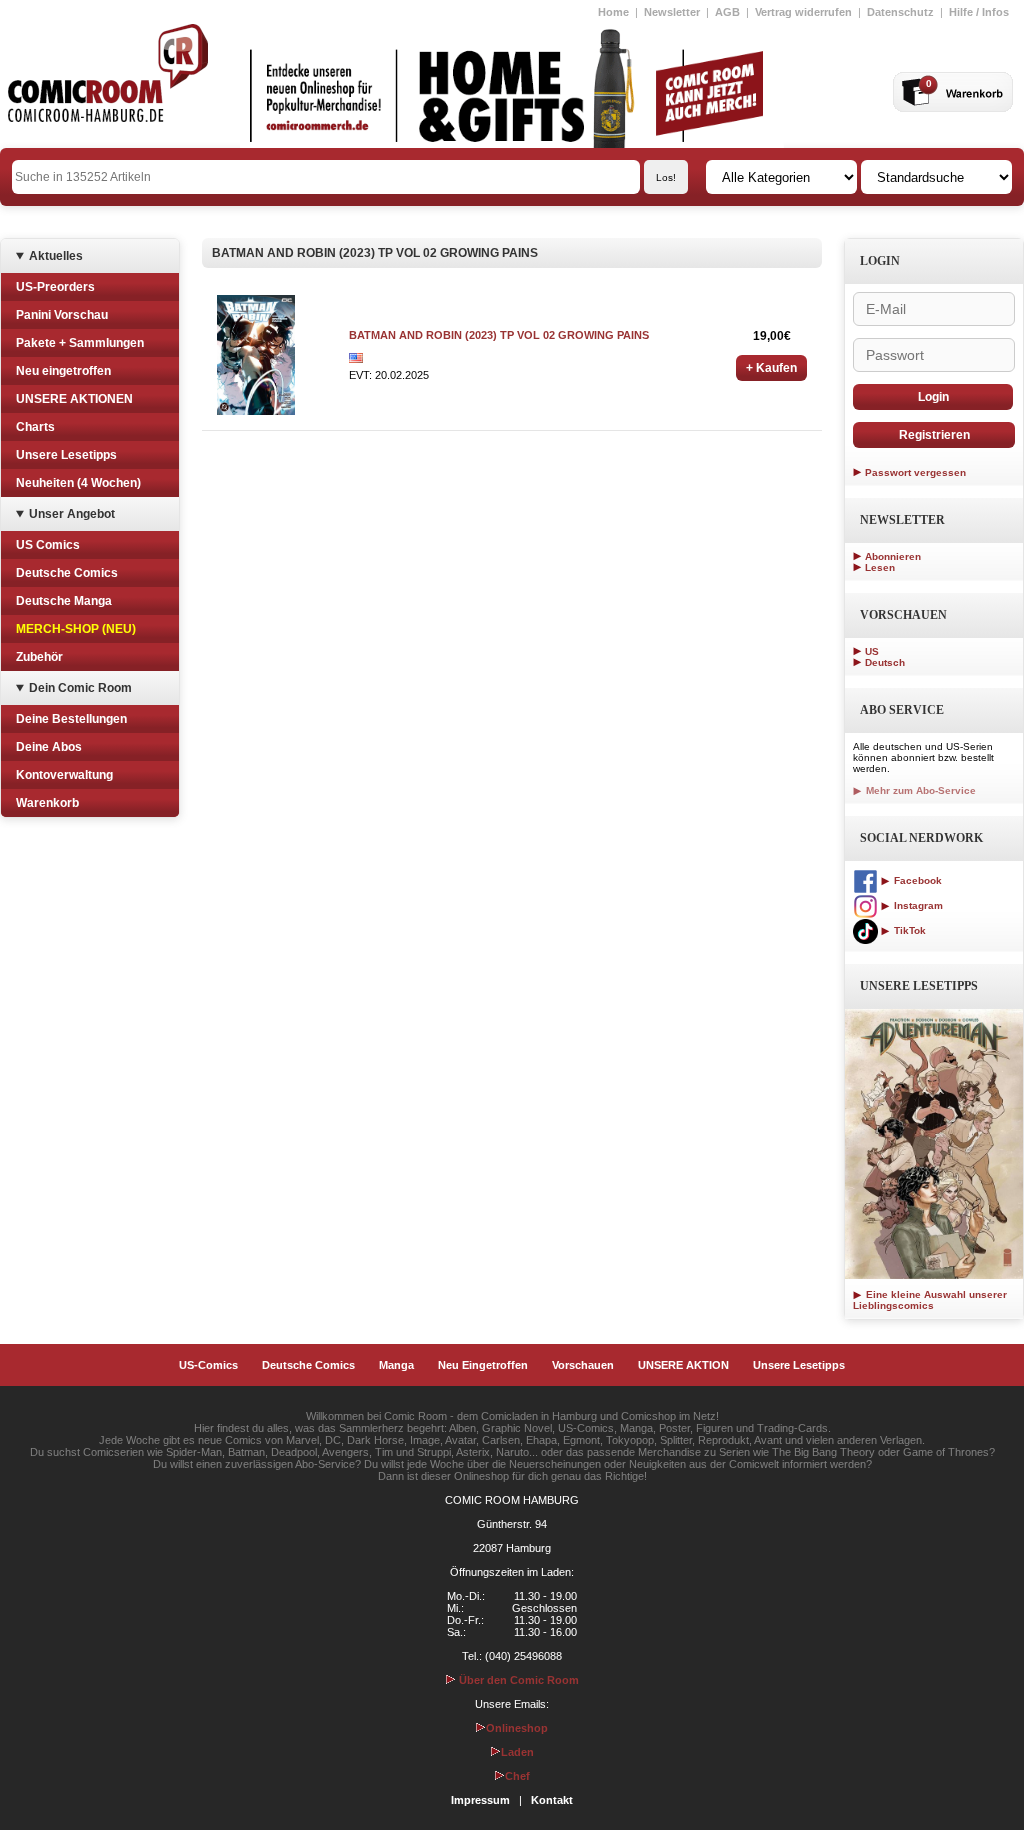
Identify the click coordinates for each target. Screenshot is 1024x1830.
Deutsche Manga (64, 601)
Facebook (916, 880)
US (872, 651)
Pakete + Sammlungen (80, 343)
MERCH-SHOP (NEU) (76, 629)
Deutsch (885, 662)
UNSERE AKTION (683, 1365)
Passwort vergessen (915, 472)
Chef (517, 1776)
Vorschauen (583, 1365)
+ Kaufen (771, 368)
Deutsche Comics (67, 573)
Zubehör (39, 657)
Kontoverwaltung (64, 775)
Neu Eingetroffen (483, 1365)
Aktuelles (56, 256)
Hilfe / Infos (979, 12)
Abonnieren (893, 556)
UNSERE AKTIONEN (74, 399)
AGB (727, 12)
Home (613, 12)
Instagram (917, 905)
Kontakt (552, 1800)
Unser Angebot (72, 514)
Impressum (480, 1800)
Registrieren (934, 435)
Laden (517, 1752)
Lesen (880, 567)
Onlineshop (517, 1728)
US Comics (48, 545)
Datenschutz (900, 12)
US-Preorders (55, 287)
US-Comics (208, 1365)
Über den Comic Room (517, 1680)
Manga (396, 1365)
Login (933, 397)
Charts (35, 427)
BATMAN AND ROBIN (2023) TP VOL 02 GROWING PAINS (499, 335)
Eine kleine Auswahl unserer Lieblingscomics (930, 1300)
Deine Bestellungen (71, 719)
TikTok (908, 930)
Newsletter (672, 12)
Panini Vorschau (62, 315)
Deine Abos (49, 747)
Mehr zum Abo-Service (919, 790)
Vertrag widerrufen (803, 12)
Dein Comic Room (80, 688)
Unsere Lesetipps (66, 455)
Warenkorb (47, 803)
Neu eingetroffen (63, 371)
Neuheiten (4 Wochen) (78, 483)
